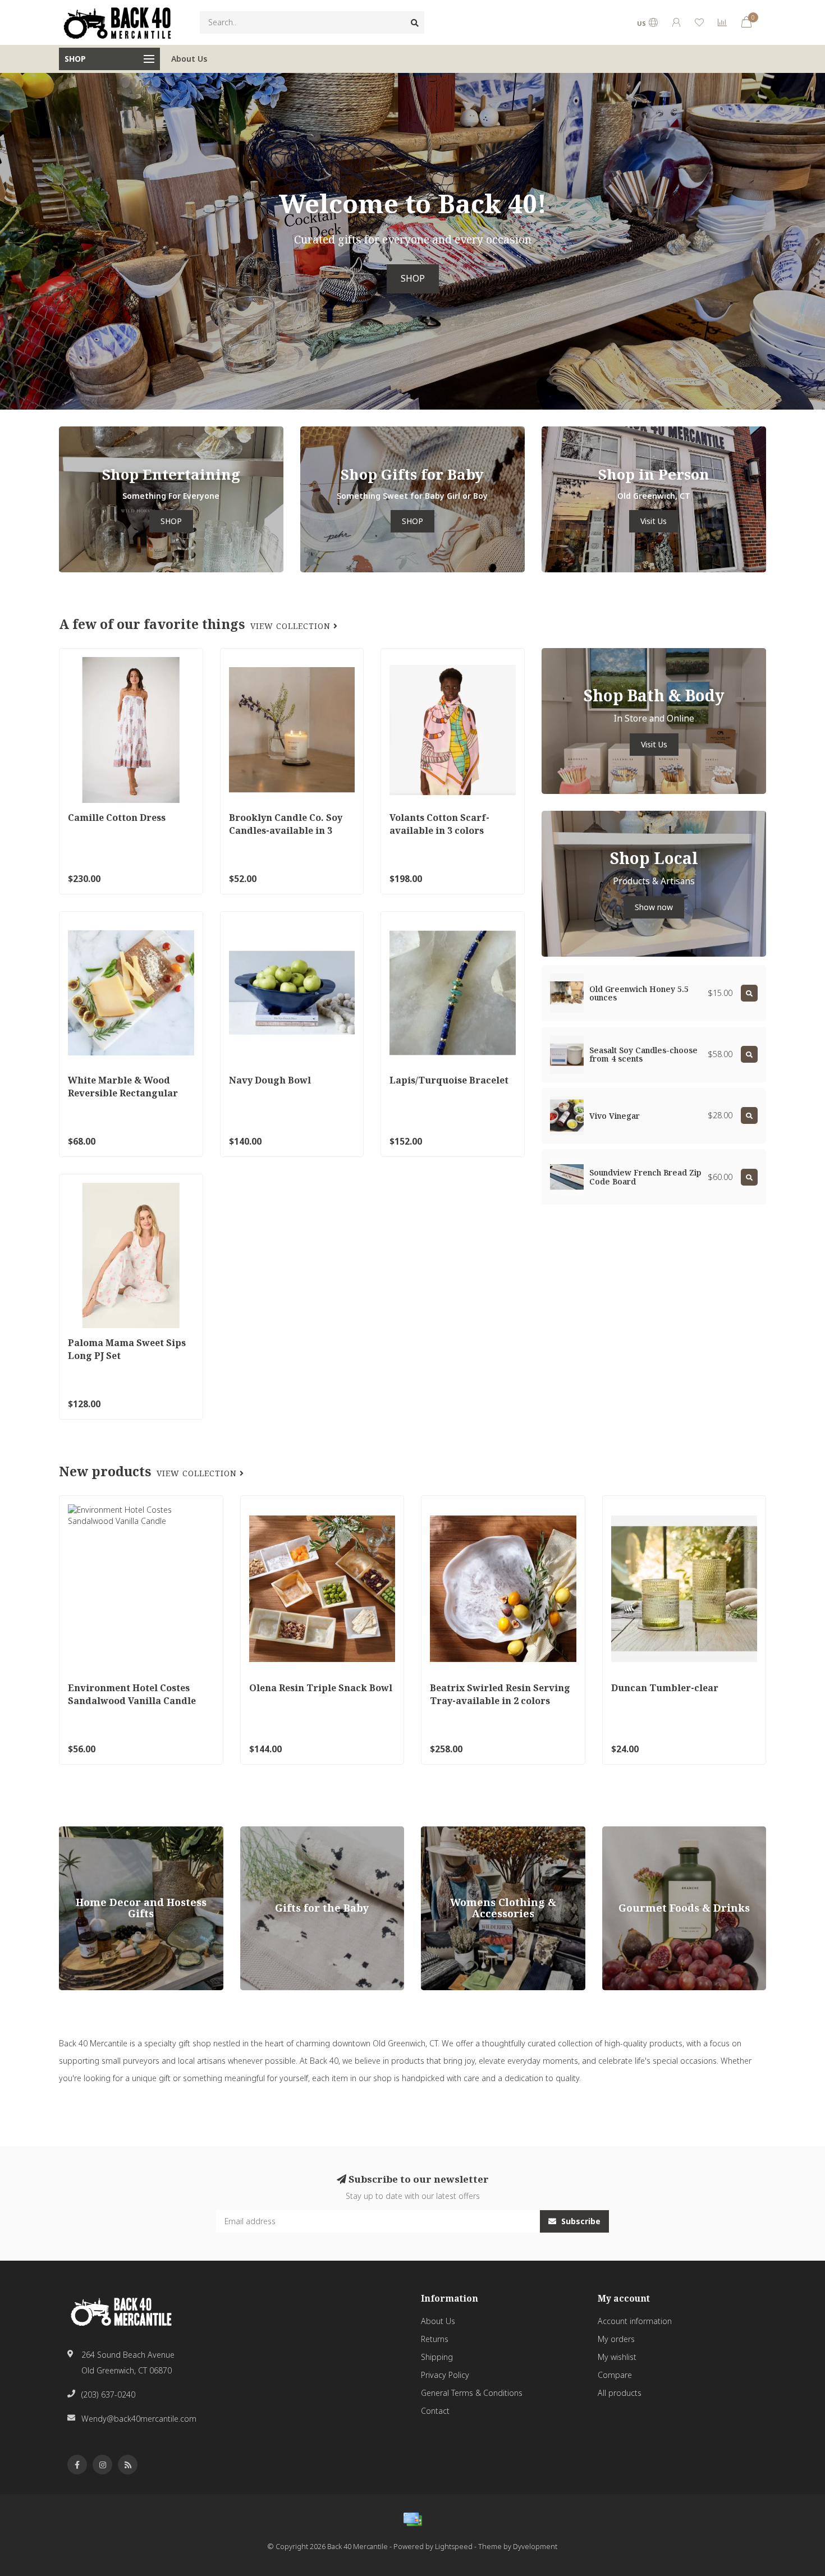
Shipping (437, 2357)
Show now (654, 907)
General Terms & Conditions (472, 2393)
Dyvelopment (535, 2547)
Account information (635, 2321)
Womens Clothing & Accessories (480, 1832)
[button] (8, 241)
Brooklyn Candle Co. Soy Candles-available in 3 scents (286, 830)
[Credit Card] (412, 2519)
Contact (435, 2411)
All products (620, 2393)
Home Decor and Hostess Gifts (116, 1832)
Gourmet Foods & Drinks (647, 1832)
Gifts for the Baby (272, 1832)
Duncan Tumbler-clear (665, 1688)
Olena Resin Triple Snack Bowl (321, 1688)
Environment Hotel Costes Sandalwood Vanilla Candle (132, 1694)
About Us (189, 59)
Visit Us (654, 521)
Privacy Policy (445, 2375)
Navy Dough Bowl (270, 1080)
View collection (292, 626)
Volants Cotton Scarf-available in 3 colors (439, 824)
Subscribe (580, 2221)
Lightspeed (454, 2547)
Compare (615, 2375)
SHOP (413, 279)
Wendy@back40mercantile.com (139, 2419)
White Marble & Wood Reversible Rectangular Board (123, 1093)
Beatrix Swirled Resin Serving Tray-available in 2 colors (500, 1694)
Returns (435, 2339)
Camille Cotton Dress (117, 818)
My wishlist (617, 2357)
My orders (616, 2339)
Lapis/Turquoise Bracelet (449, 1080)
